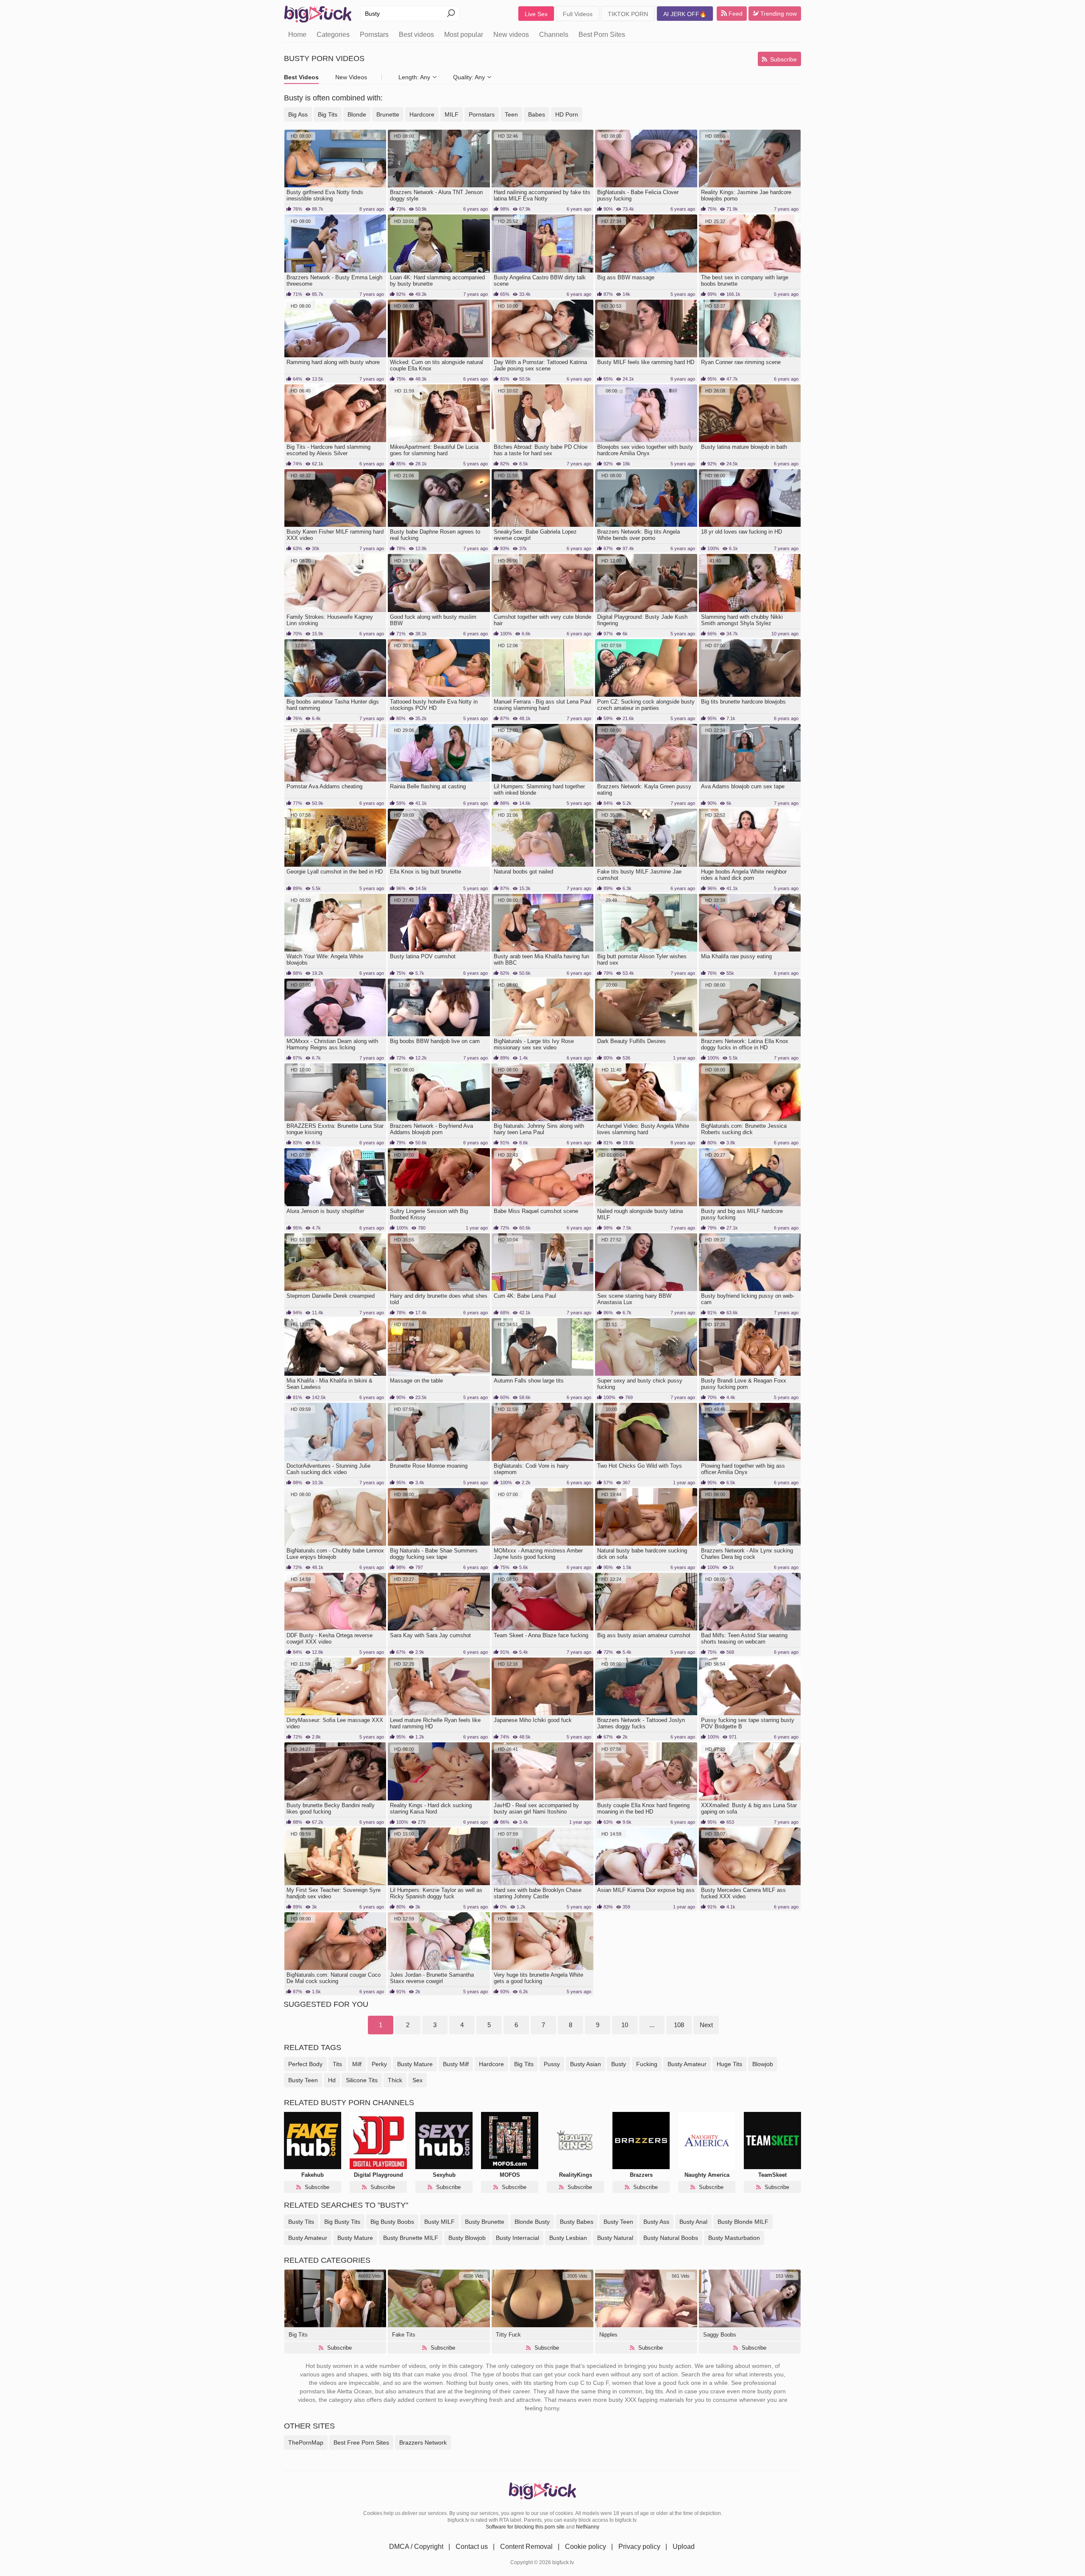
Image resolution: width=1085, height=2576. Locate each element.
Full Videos (578, 14)
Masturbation (734, 2238)
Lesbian (568, 2238)
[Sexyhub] (444, 2141)
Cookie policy (586, 2547)
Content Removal (526, 2547)
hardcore (491, 2064)
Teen (511, 114)
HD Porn (567, 114)
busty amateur (687, 2064)
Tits (301, 2222)
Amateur (308, 2238)
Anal (693, 2222)
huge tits (729, 2064)
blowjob (763, 2064)
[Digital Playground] (378, 2141)
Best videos (416, 35)
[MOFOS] (510, 2141)
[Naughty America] (707, 2141)
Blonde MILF (743, 2222)
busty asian (586, 2064)
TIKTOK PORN (628, 14)
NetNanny (588, 2527)
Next (706, 2025)
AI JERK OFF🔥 (685, 14)
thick (395, 2080)
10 (625, 2025)
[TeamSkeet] (772, 2141)
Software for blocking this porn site (525, 2527)
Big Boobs (392, 2222)
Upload (684, 2547)
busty (619, 2064)
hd (332, 2080)
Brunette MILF (411, 2238)
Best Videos (301, 77)
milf (357, 2064)
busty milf (456, 2064)
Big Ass (298, 114)
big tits (524, 2064)
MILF (452, 114)
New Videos (351, 77)
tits (337, 2064)
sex (417, 2080)
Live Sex (536, 14)
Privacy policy (639, 2547)
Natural (615, 2238)
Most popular (464, 35)
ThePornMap (306, 2442)
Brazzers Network (423, 2442)
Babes (537, 114)
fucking (647, 2064)
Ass (656, 2222)
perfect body (305, 2064)
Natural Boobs (671, 2238)
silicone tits (362, 2080)
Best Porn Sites (602, 35)
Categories (333, 35)
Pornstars (374, 35)
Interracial (517, 2238)
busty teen (303, 2080)
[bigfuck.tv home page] (318, 14)
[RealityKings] (575, 2141)
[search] (451, 14)
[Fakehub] (313, 2141)
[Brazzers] (641, 2141)
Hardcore (422, 114)
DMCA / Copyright (416, 2547)
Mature (355, 2238)
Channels (554, 35)
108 (679, 2025)
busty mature (415, 2064)
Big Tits (328, 114)
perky (379, 2064)
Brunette (388, 114)
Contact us (472, 2547)
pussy (552, 2064)
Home (297, 35)
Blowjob (467, 2238)
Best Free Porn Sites (361, 2442)
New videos (511, 35)
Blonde (357, 114)
